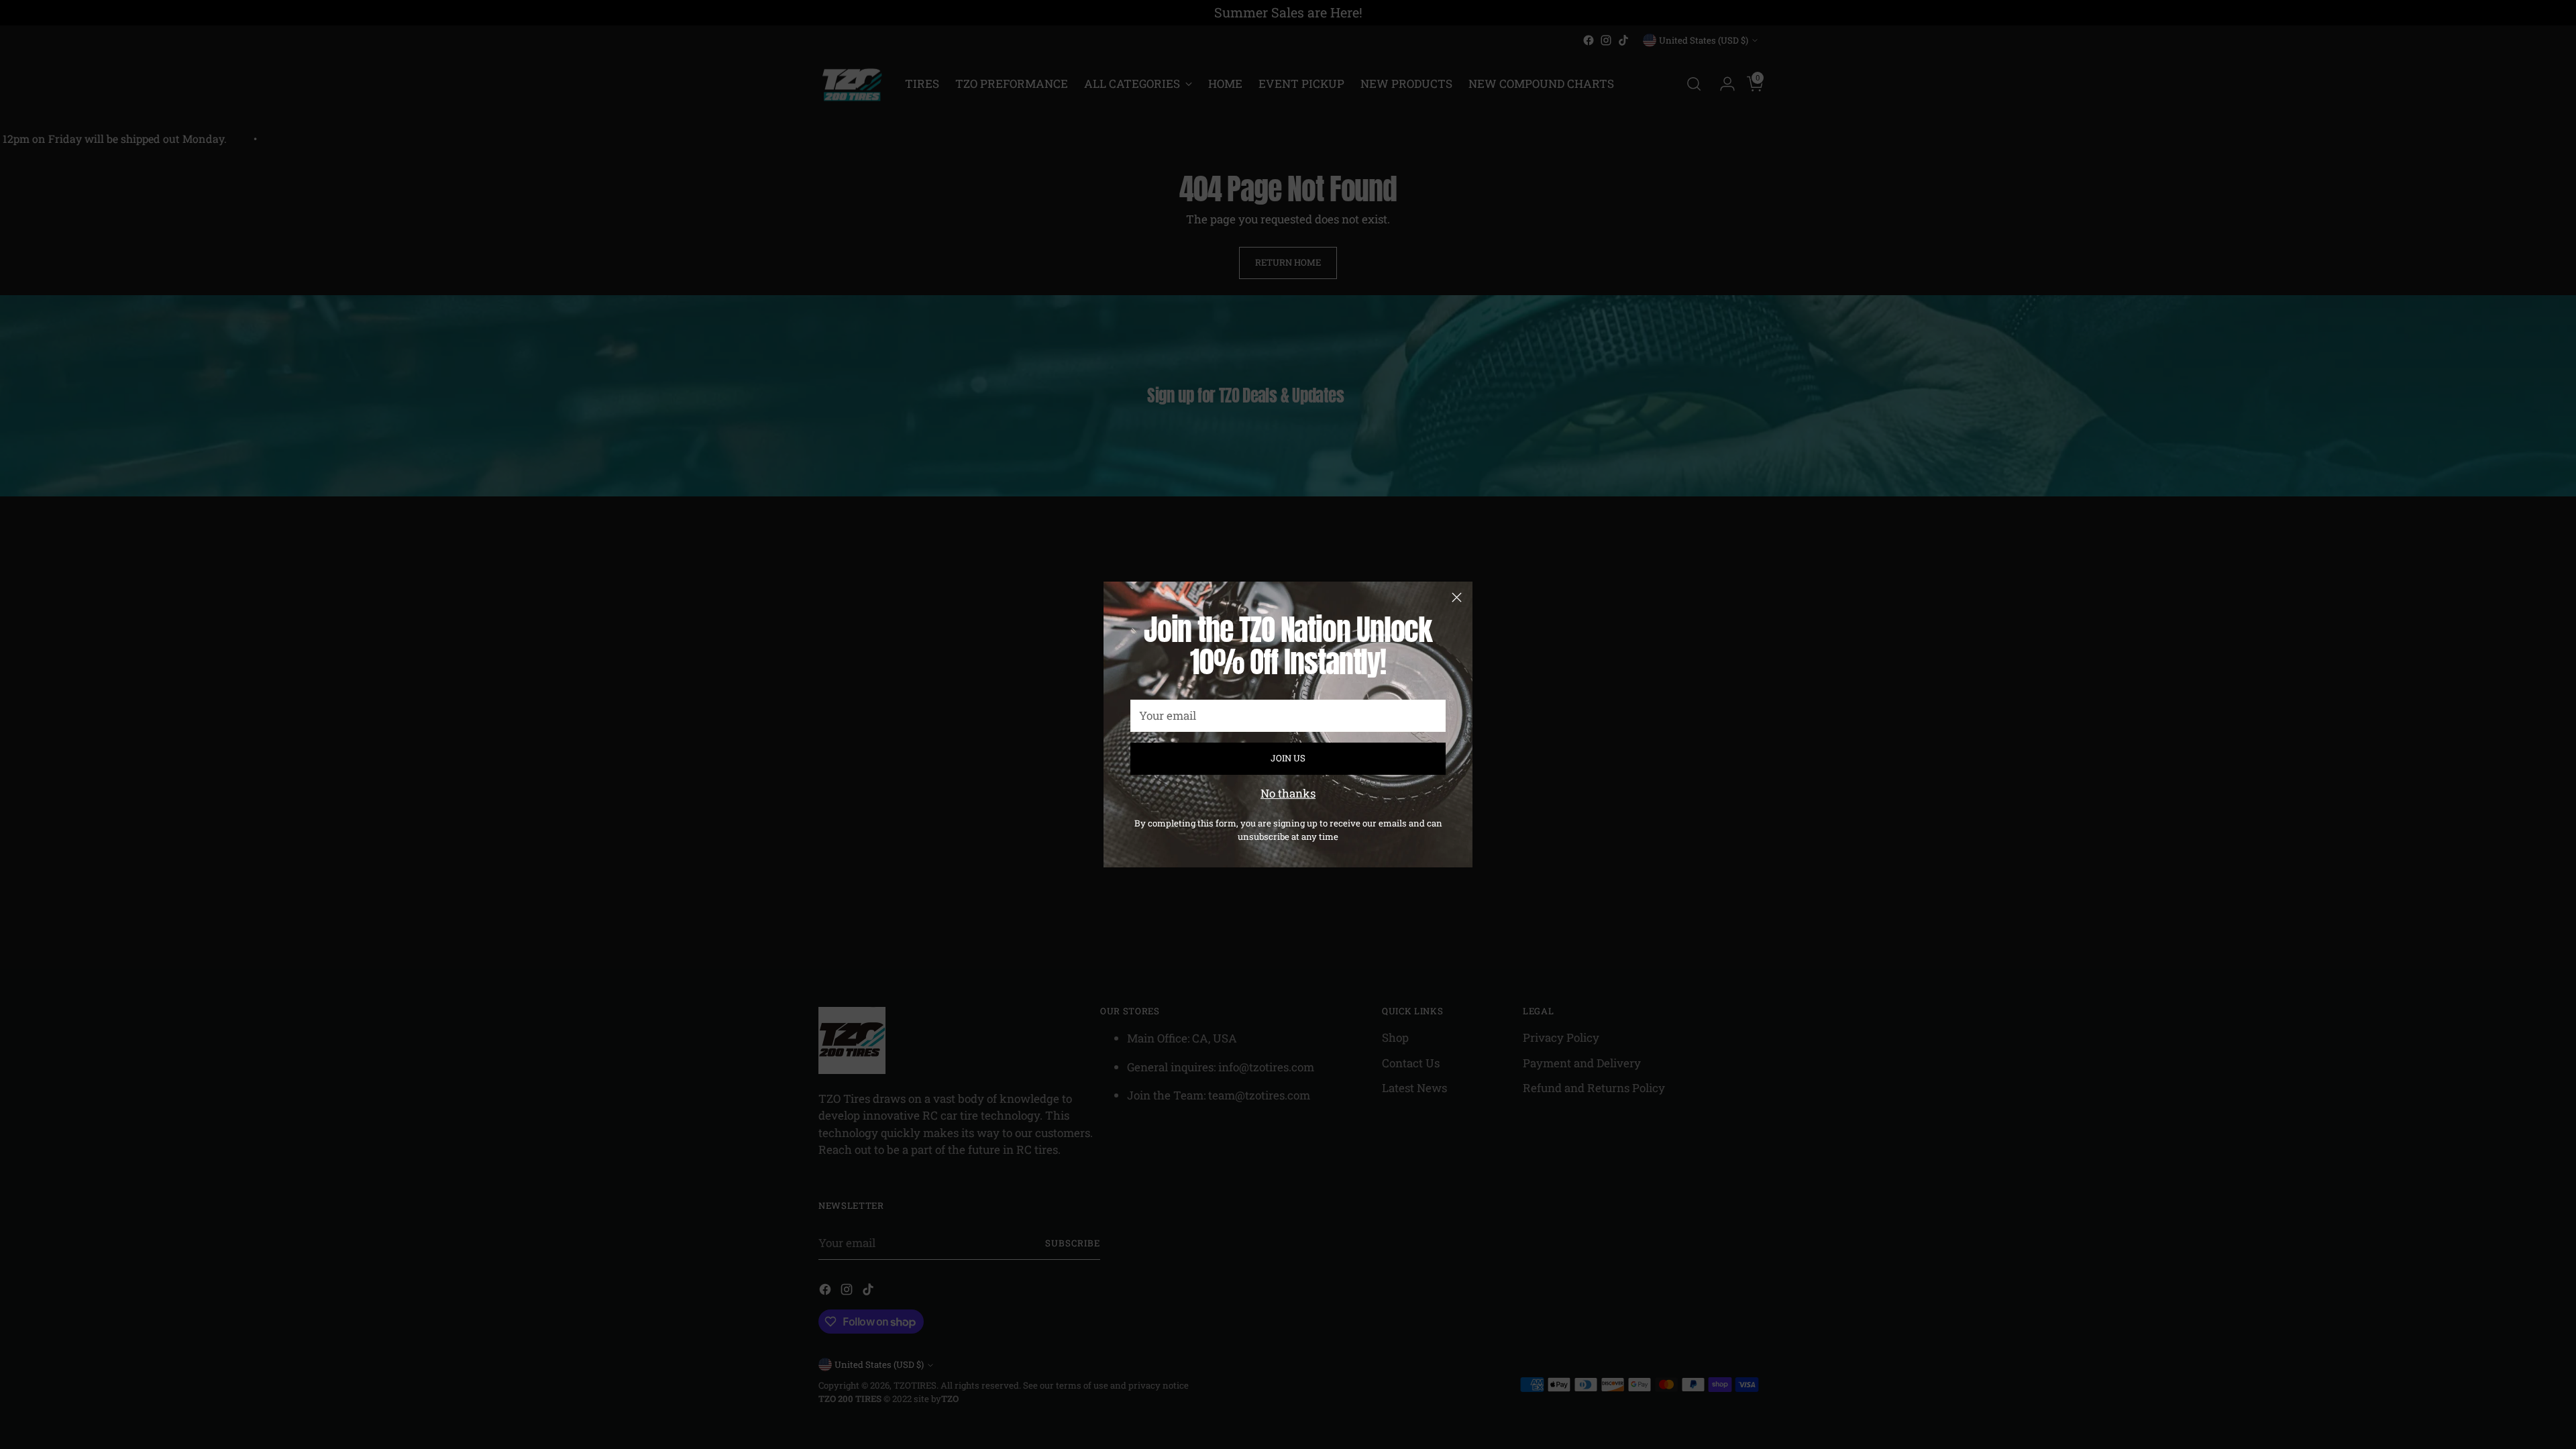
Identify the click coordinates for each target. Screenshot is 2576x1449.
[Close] (1457, 597)
